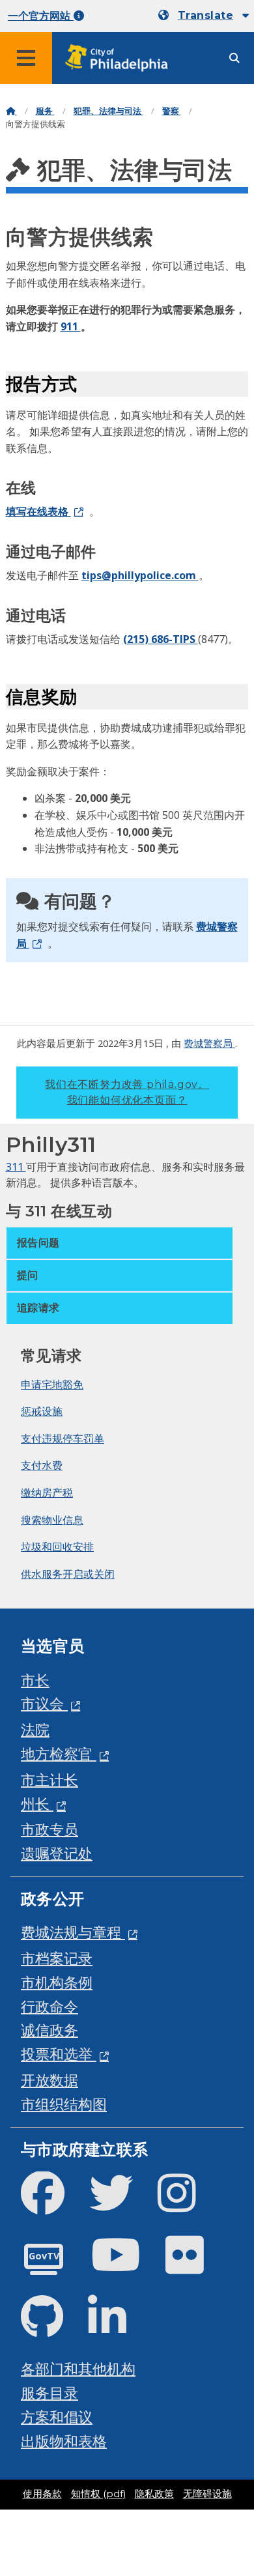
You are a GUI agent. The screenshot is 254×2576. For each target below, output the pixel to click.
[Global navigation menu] (26, 58)
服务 (45, 111)
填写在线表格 (38, 511)
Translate (205, 15)
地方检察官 (59, 1753)
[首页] (11, 111)
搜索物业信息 (52, 1520)
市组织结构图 (64, 2104)
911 (71, 326)
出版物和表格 (64, 2441)
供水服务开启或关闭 (68, 1574)
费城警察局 (209, 1043)
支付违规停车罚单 (63, 1438)
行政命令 (49, 2006)
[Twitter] (121, 2204)
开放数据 (49, 2080)
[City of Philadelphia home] (120, 58)
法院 (35, 1729)
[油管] (126, 2266)
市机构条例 (57, 1982)
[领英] (118, 2327)
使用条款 (42, 2494)
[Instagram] (187, 2204)
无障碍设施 (207, 2494)
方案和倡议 (57, 2417)
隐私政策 (154, 2494)
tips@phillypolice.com (140, 575)
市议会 (44, 1703)
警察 (172, 111)
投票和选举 (59, 2054)
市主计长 (49, 1780)
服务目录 (49, 2393)
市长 (35, 1680)
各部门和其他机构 (78, 2368)
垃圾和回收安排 (57, 1547)
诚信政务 (49, 2030)
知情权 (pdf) (98, 2494)
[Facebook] (53, 2204)
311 (16, 1167)
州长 (37, 1804)
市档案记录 (57, 1958)
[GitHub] (52, 2327)
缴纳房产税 (47, 1493)
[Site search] (234, 58)
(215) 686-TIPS (161, 639)
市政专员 (49, 1829)
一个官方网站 (41, 16)
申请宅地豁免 (52, 1384)
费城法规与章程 (73, 1932)
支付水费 (42, 1465)
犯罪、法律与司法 (108, 111)
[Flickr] (195, 2266)
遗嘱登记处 (57, 1853)
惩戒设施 (42, 1411)
